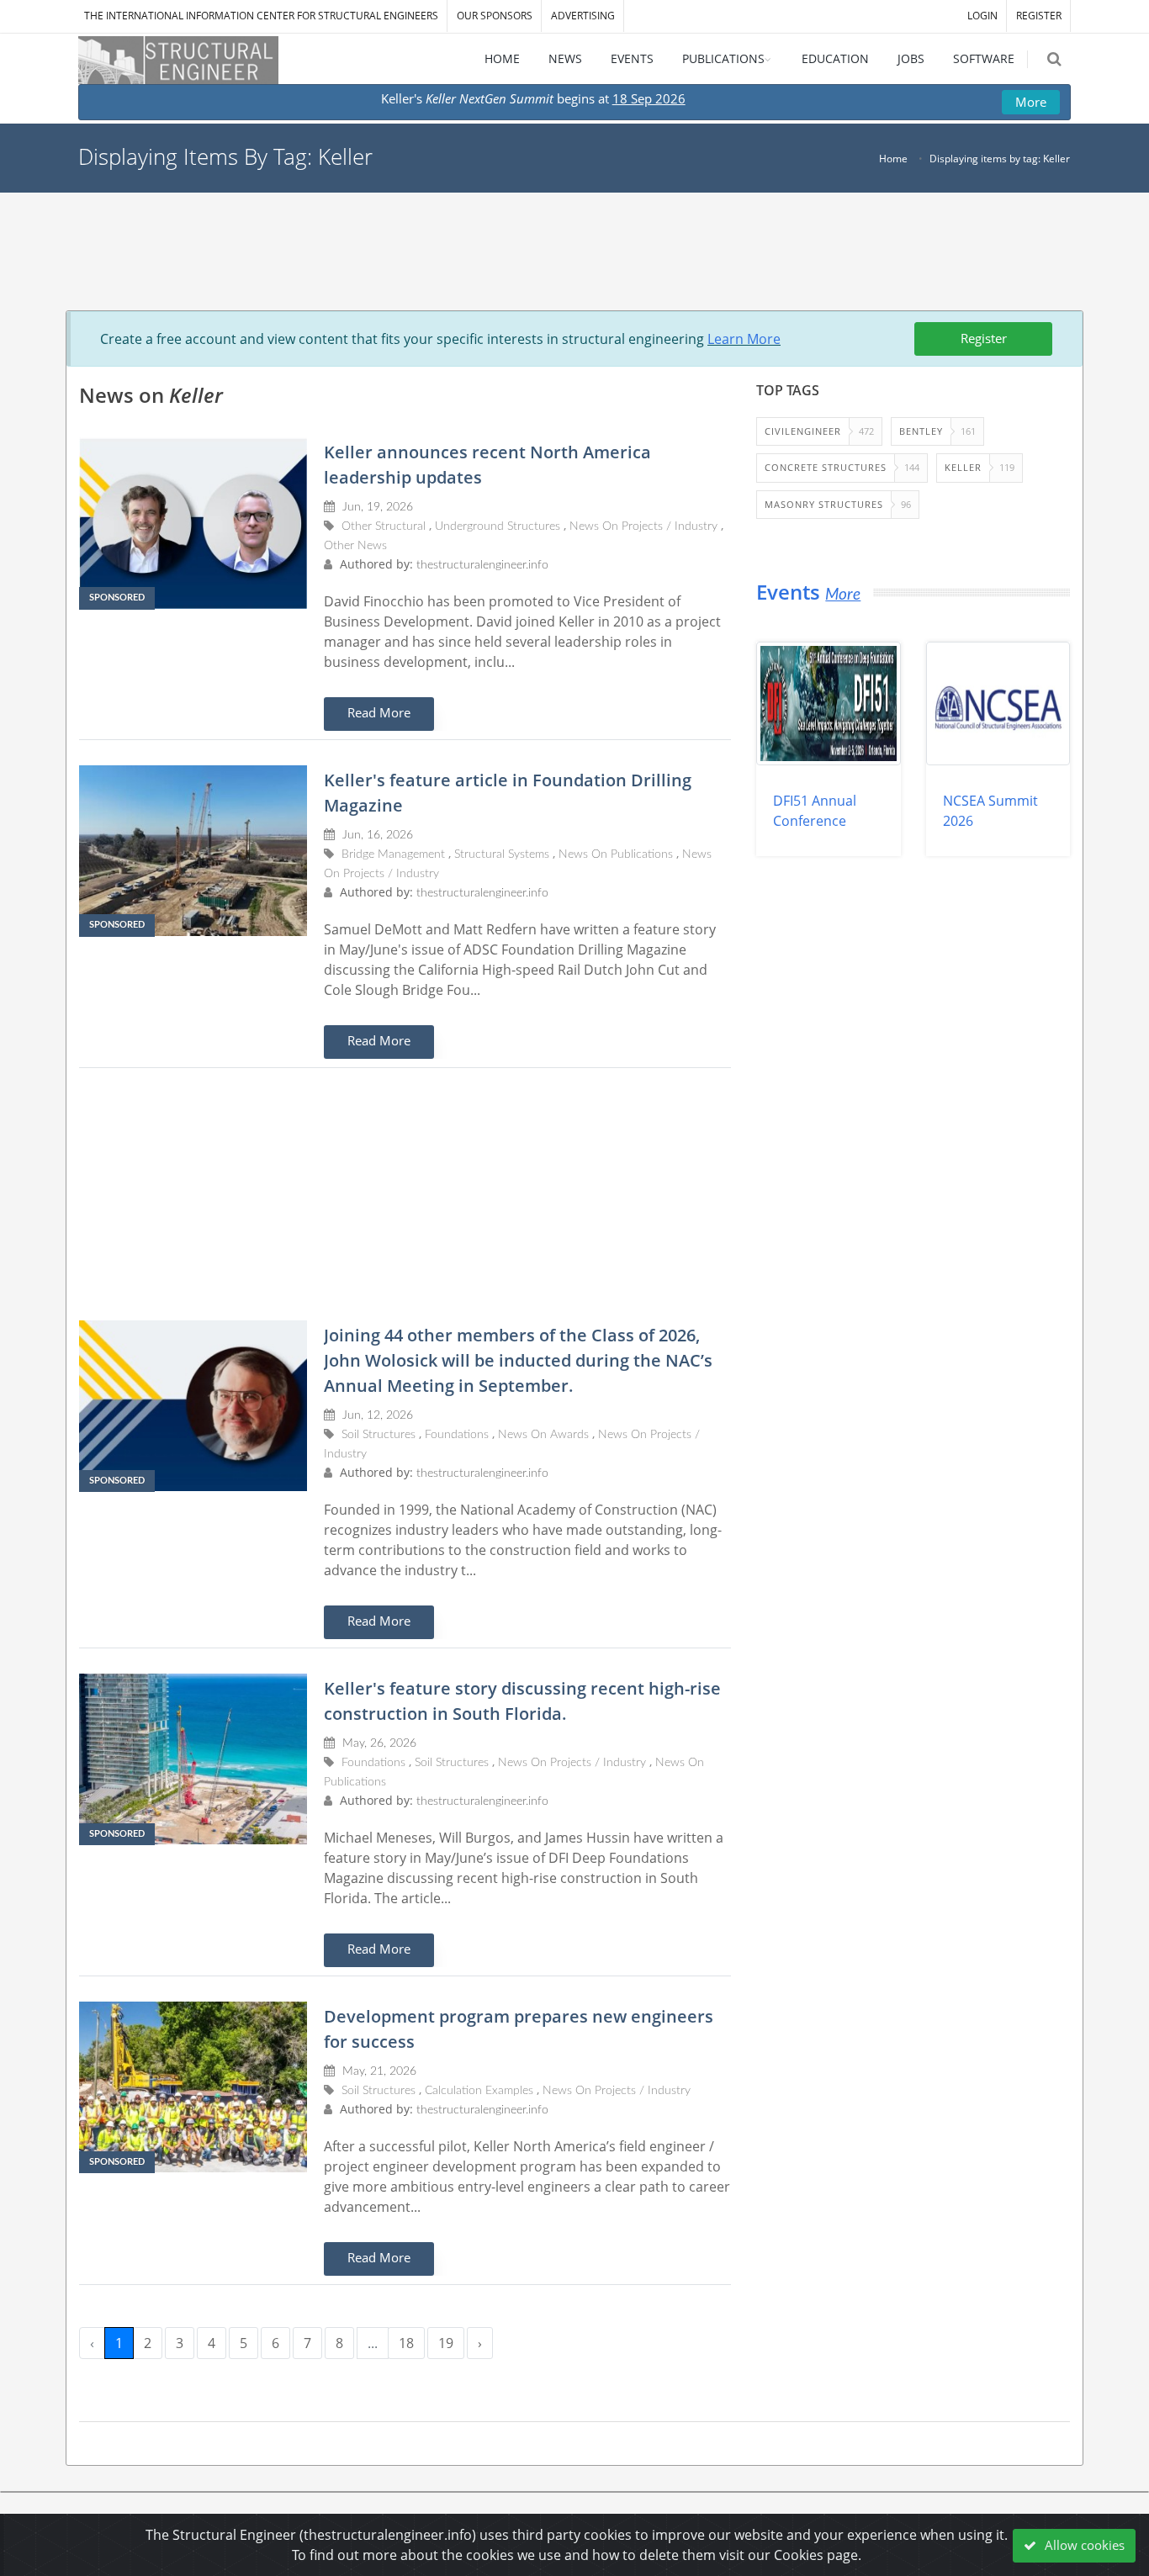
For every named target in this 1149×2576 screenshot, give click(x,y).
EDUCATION (835, 58)
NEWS (565, 58)
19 (446, 2343)
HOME (502, 58)
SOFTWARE (984, 58)
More (1031, 102)
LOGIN (982, 16)
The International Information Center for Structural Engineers (261, 16)
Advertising (583, 16)
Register (984, 338)
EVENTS (632, 58)
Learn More (744, 339)
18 (406, 2343)
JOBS (911, 58)
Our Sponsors (495, 16)
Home (893, 159)
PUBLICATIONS (723, 58)
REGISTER (1039, 16)
